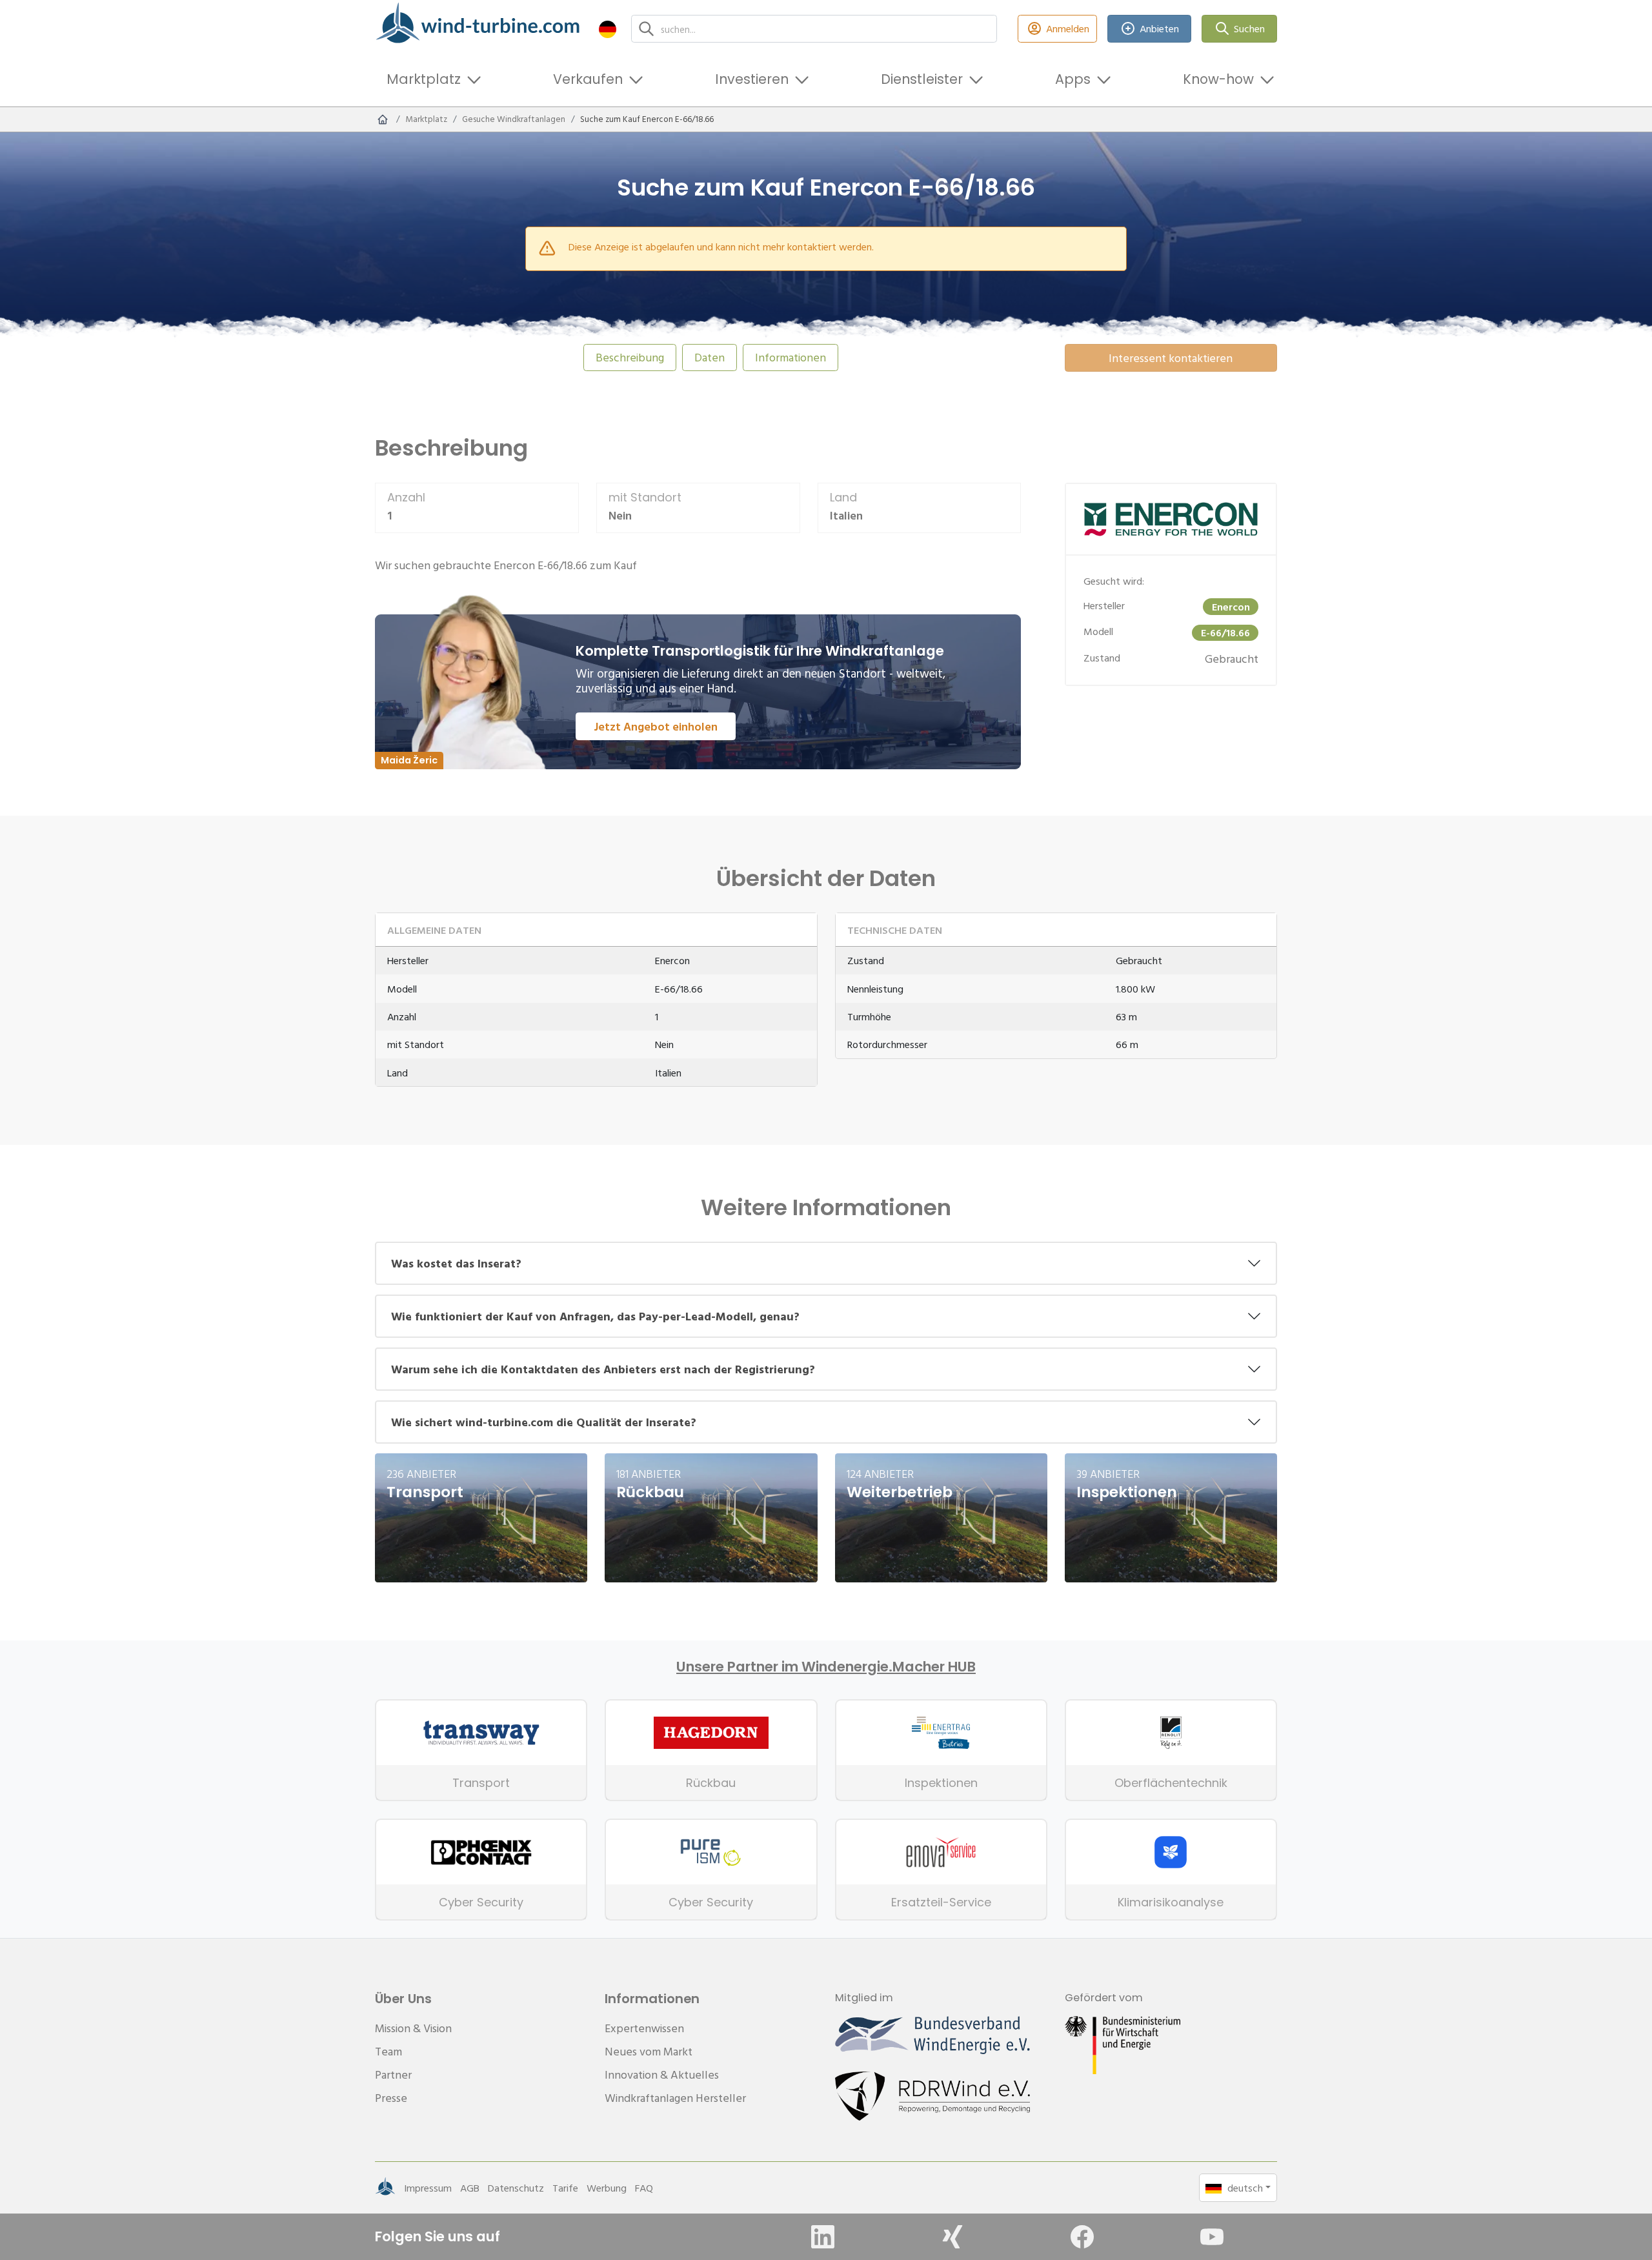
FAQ (644, 2188)
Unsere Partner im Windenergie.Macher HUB (826, 1667)
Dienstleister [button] (922, 79)
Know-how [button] (1218, 79)
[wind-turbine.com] (383, 119)
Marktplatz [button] (424, 79)
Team (388, 2051)
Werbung (607, 2188)
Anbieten (1159, 28)
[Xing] (952, 2237)
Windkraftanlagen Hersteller (675, 2098)
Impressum (428, 2188)
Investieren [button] (752, 79)
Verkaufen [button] (588, 79)
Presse (391, 2098)
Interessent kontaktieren (1171, 358)
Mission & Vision (413, 2028)
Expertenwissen (644, 2028)
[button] (608, 29)
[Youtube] (1212, 2237)
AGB (470, 2188)
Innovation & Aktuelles (662, 2074)
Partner (393, 2074)
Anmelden (1068, 28)
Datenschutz (516, 2188)
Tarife (565, 2188)
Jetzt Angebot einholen (656, 726)
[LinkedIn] (823, 2237)
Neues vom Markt (649, 2051)
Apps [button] (1073, 79)
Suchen (1249, 28)
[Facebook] (1082, 2237)
